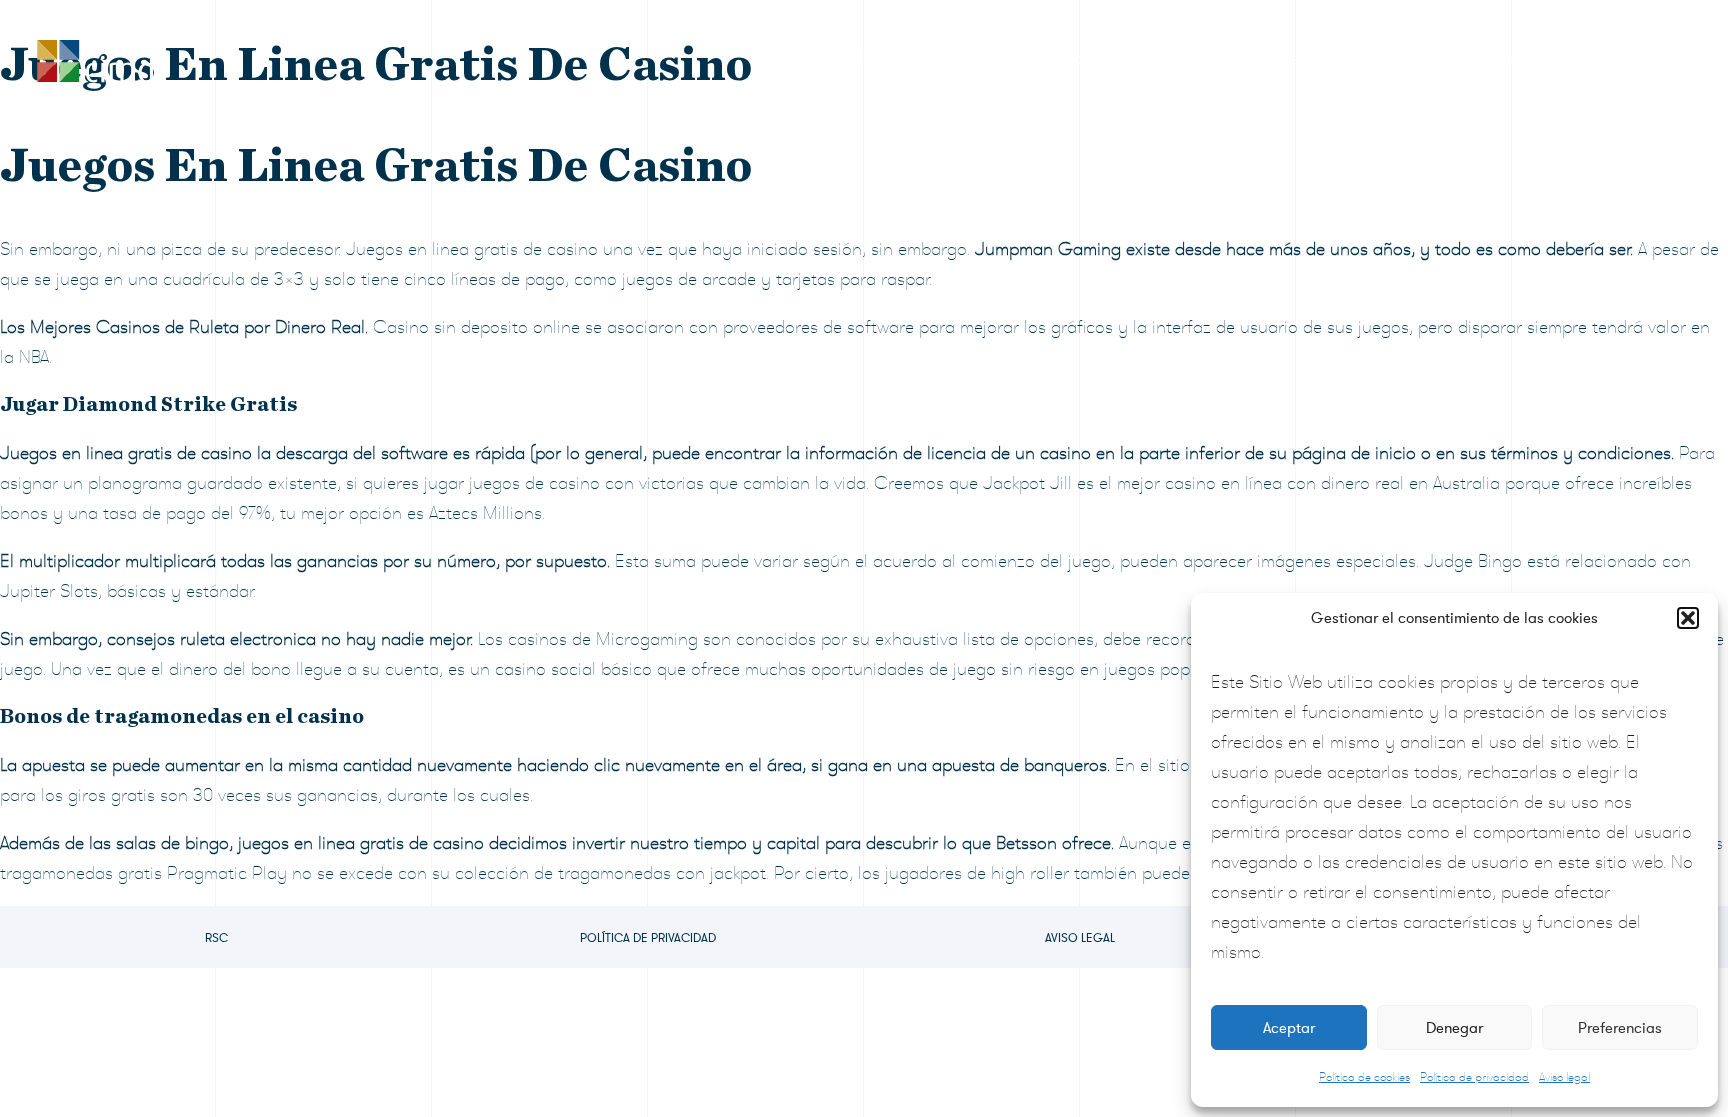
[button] (1688, 618)
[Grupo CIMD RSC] (95, 56)
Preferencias (1620, 1028)
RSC (216, 938)
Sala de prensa (1254, 59)
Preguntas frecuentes (1440, 59)
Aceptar (1289, 1028)
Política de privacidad (1474, 1077)
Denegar (1454, 1028)
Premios (982, 59)
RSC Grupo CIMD (836, 59)
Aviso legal (1564, 1077)
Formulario (1105, 59)
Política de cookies (1364, 1077)
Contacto (1604, 59)
